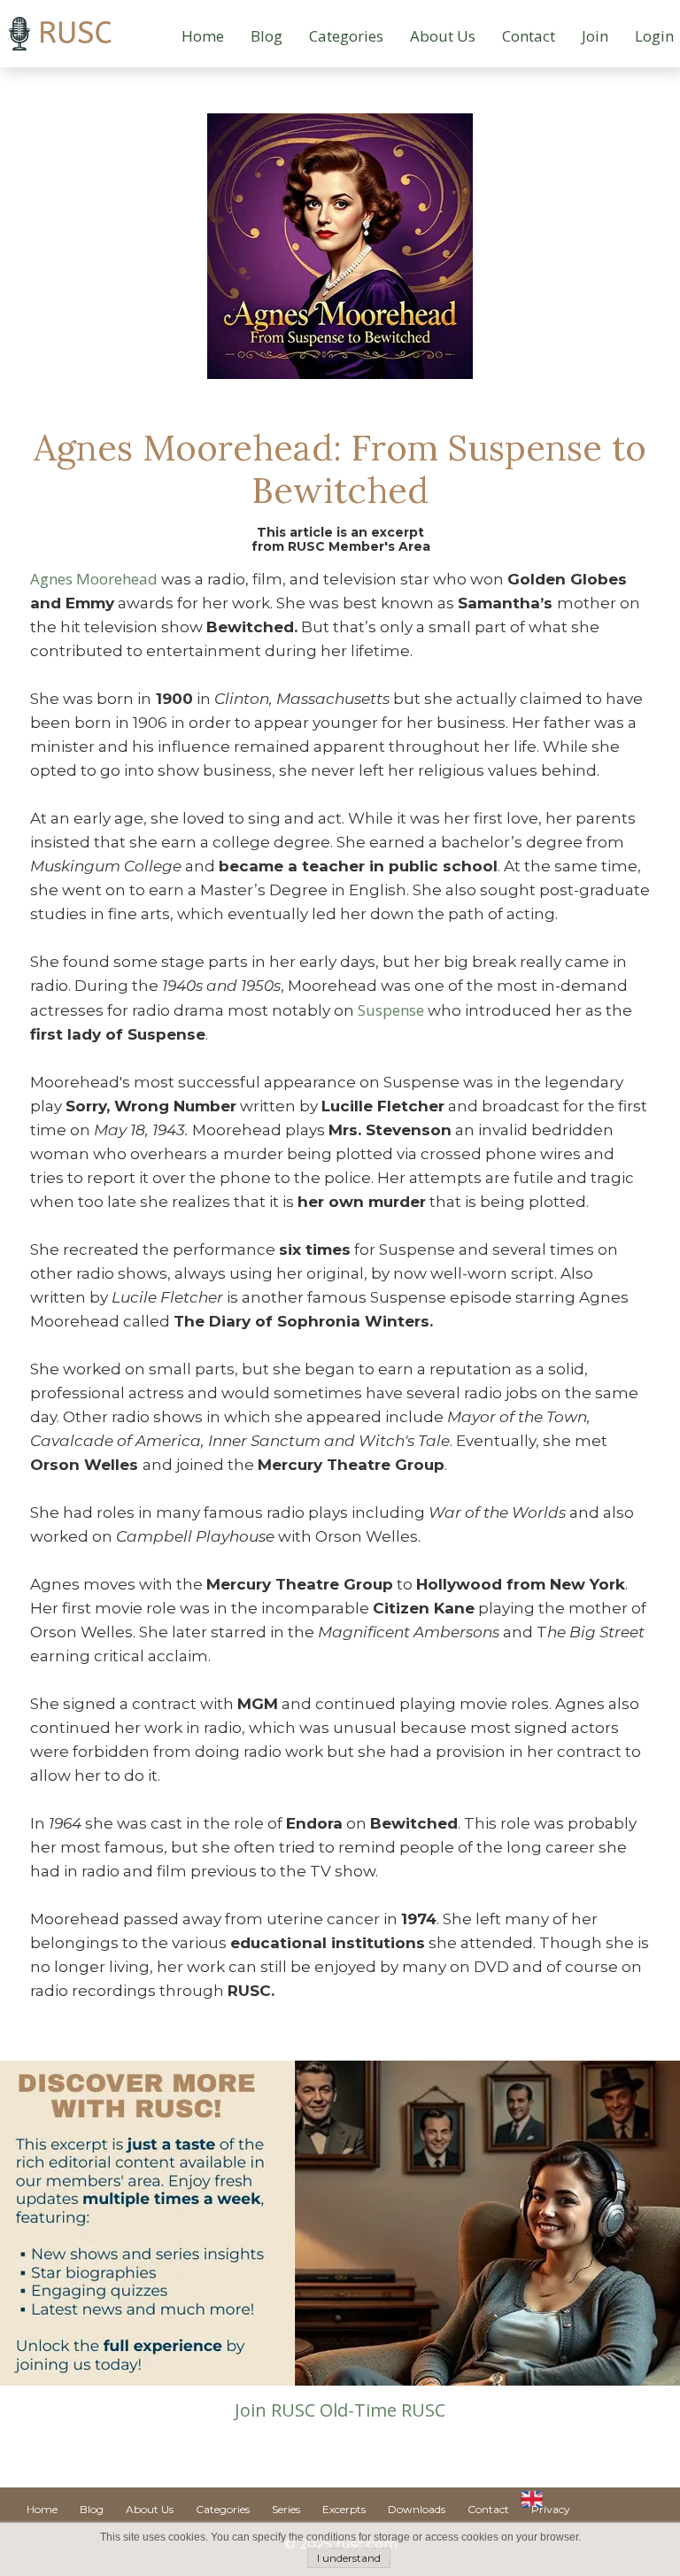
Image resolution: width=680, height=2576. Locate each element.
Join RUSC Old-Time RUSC (340, 2410)
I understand (349, 2558)
